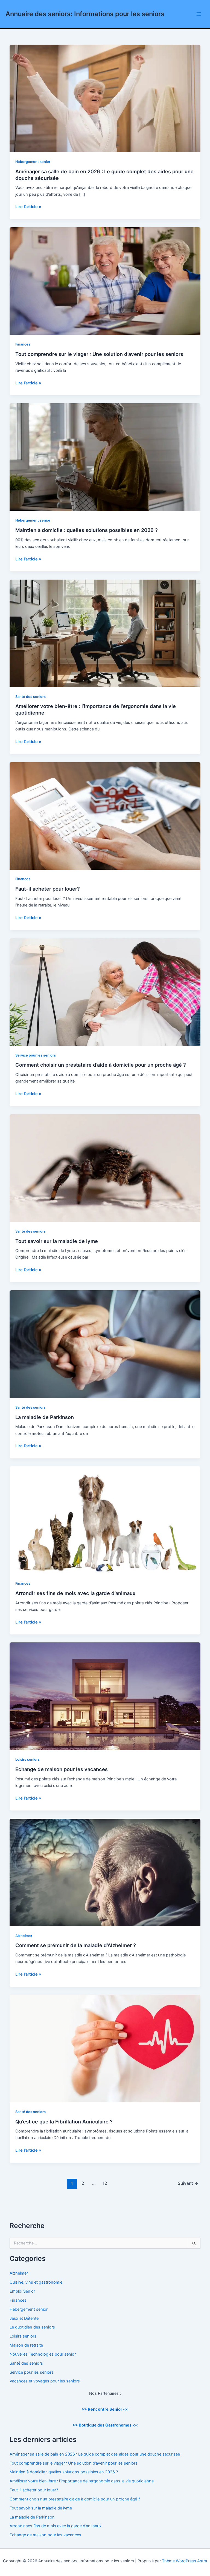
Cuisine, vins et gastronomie (36, 2282)
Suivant (188, 2183)
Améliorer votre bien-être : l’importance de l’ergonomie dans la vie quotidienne (82, 2481)
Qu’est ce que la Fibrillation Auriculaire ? (64, 2122)
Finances (23, 344)
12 (105, 2183)
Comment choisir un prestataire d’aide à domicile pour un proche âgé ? (101, 1065)
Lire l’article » (28, 207)
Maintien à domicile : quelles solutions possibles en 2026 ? (87, 530)
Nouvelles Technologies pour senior (43, 2354)
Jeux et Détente (24, 2318)
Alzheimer (24, 1936)
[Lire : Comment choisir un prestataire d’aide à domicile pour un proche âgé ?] (105, 992)
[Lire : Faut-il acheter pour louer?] (105, 816)
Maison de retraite (26, 2345)
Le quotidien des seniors (32, 2327)
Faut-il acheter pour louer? (48, 889)
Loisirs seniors (27, 1759)
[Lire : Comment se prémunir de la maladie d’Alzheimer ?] (105, 1872)
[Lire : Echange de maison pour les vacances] (105, 1696)
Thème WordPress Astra (184, 2561)
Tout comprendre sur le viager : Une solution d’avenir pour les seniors (99, 354)
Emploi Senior (22, 2291)
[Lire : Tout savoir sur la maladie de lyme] (105, 1168)
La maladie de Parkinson (45, 1417)
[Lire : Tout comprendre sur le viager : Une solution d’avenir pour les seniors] (105, 281)
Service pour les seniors (36, 1055)
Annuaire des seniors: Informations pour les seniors (85, 14)
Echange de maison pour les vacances (62, 1769)
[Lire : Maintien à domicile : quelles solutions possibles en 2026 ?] (105, 457)
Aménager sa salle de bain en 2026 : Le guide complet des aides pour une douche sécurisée (95, 2454)
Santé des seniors (30, 697)
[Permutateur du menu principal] (199, 14)
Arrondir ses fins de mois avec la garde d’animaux (75, 1593)
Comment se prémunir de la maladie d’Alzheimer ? (76, 1945)
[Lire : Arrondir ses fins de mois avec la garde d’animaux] (105, 1520)
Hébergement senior (33, 162)
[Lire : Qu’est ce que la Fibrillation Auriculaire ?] (105, 2048)
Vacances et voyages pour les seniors (45, 2381)
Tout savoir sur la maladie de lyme (57, 1241)
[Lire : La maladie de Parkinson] (105, 1344)
